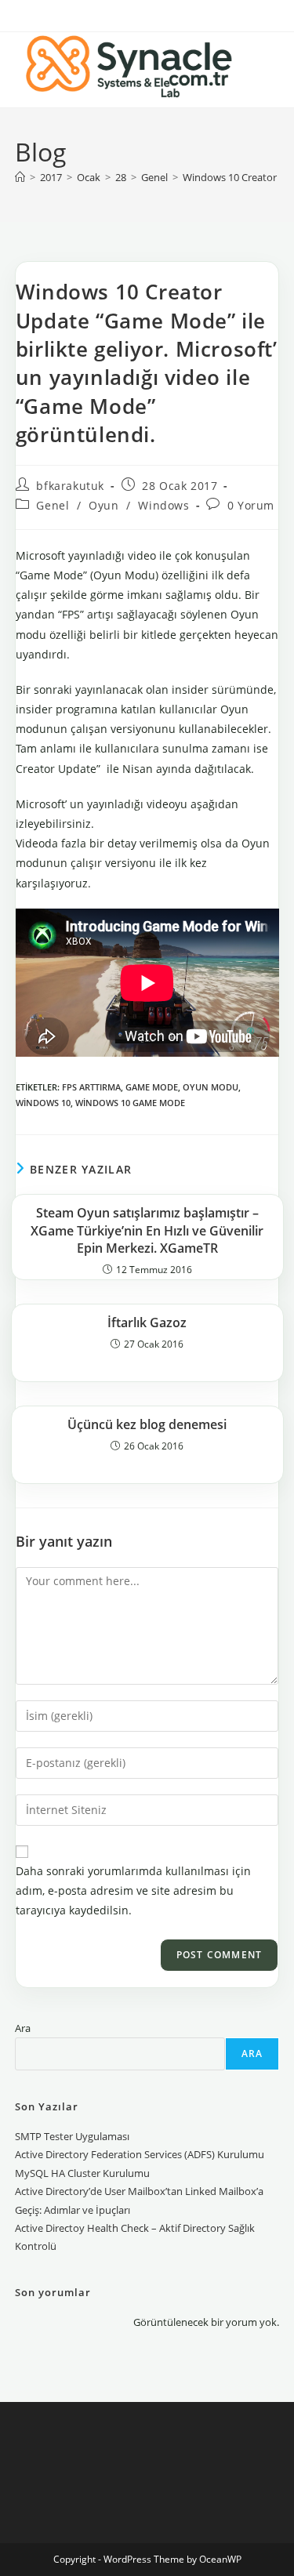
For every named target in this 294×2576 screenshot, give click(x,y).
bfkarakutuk (70, 486)
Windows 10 (43, 1103)
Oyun (103, 505)
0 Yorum (251, 505)
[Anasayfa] (20, 177)
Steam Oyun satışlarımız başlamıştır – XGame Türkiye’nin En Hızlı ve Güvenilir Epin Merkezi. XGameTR (147, 1230)
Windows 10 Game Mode (130, 1103)
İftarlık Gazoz (147, 1322)
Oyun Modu (211, 1087)
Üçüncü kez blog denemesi (147, 1424)
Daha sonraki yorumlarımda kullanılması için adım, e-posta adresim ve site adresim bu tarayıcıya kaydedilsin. (133, 1890)
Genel (53, 505)
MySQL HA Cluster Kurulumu (82, 2173)
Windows (163, 505)
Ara (23, 2028)
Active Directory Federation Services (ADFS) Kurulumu (140, 2154)
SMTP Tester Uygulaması (72, 2136)
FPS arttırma (91, 1087)
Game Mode (152, 1087)
